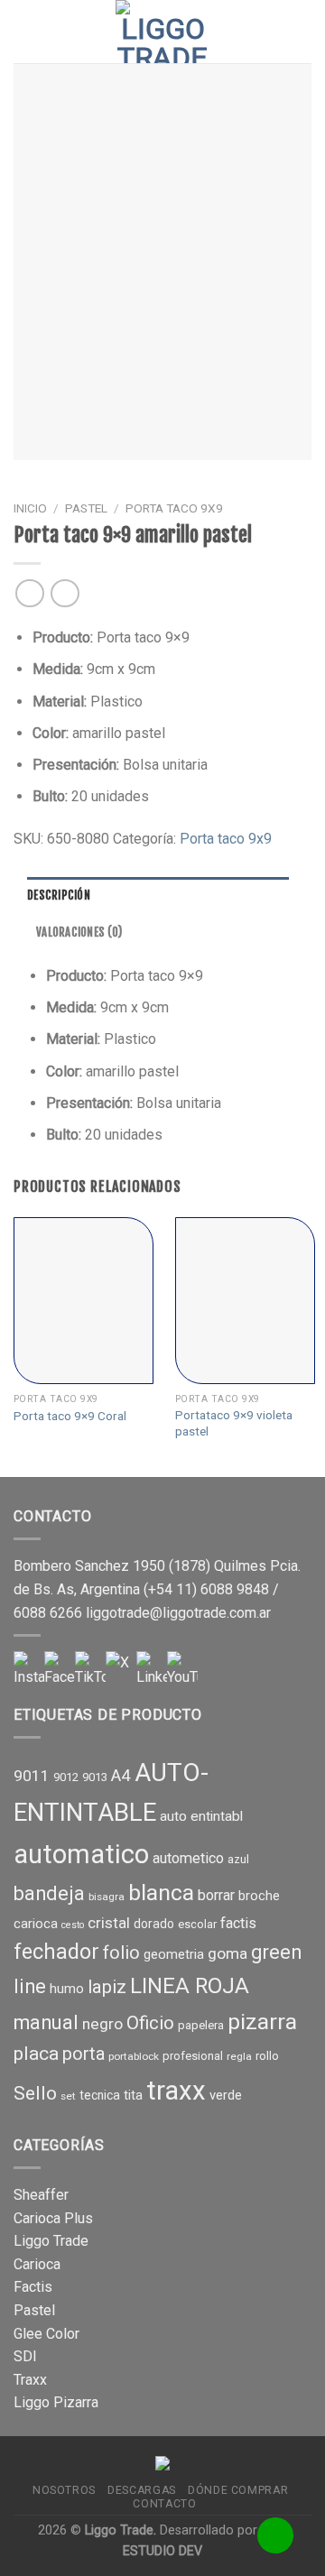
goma (227, 1953)
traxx (176, 2091)
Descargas (142, 2490)
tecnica (100, 2095)
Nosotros (64, 2490)
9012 (66, 1777)
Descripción (59, 895)
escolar (197, 1924)
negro (102, 2024)
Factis (33, 2287)
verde (226, 2095)
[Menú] (24, 31)
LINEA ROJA (190, 1986)
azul (238, 1859)
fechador (56, 1952)
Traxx (30, 2380)
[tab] (158, 895)
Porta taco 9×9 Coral (70, 1416)
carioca (36, 1924)
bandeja (49, 1893)
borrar (216, 1895)
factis (238, 1923)
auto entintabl (201, 1816)
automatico (81, 1854)
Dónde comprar (238, 2490)
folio (121, 1953)
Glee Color (46, 2334)
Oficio (150, 2023)
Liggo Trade (51, 2241)
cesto (73, 1925)
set (68, 2096)
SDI (25, 2356)
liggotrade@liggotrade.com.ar (178, 1613)
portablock (134, 2056)
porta (84, 2054)
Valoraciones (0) (79, 932)
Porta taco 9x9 (174, 508)
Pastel (86, 508)
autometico (188, 1858)
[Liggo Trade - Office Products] (162, 32)
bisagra (107, 1897)
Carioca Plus (53, 2218)
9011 (32, 1776)
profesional (193, 2056)
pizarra (262, 2022)
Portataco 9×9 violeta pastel (234, 1423)
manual (46, 2022)
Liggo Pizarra (56, 2402)
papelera (201, 2025)
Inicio (30, 508)
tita (133, 2095)
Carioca (37, 2264)
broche (259, 1896)
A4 (121, 1776)
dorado (154, 1924)
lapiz (107, 1987)
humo (67, 1989)
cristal (109, 1923)
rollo (267, 2056)
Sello (35, 2093)
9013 (95, 1777)
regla (239, 2056)
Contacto (164, 2504)
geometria (174, 1954)
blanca (161, 1893)
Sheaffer (41, 2195)
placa (36, 2054)
